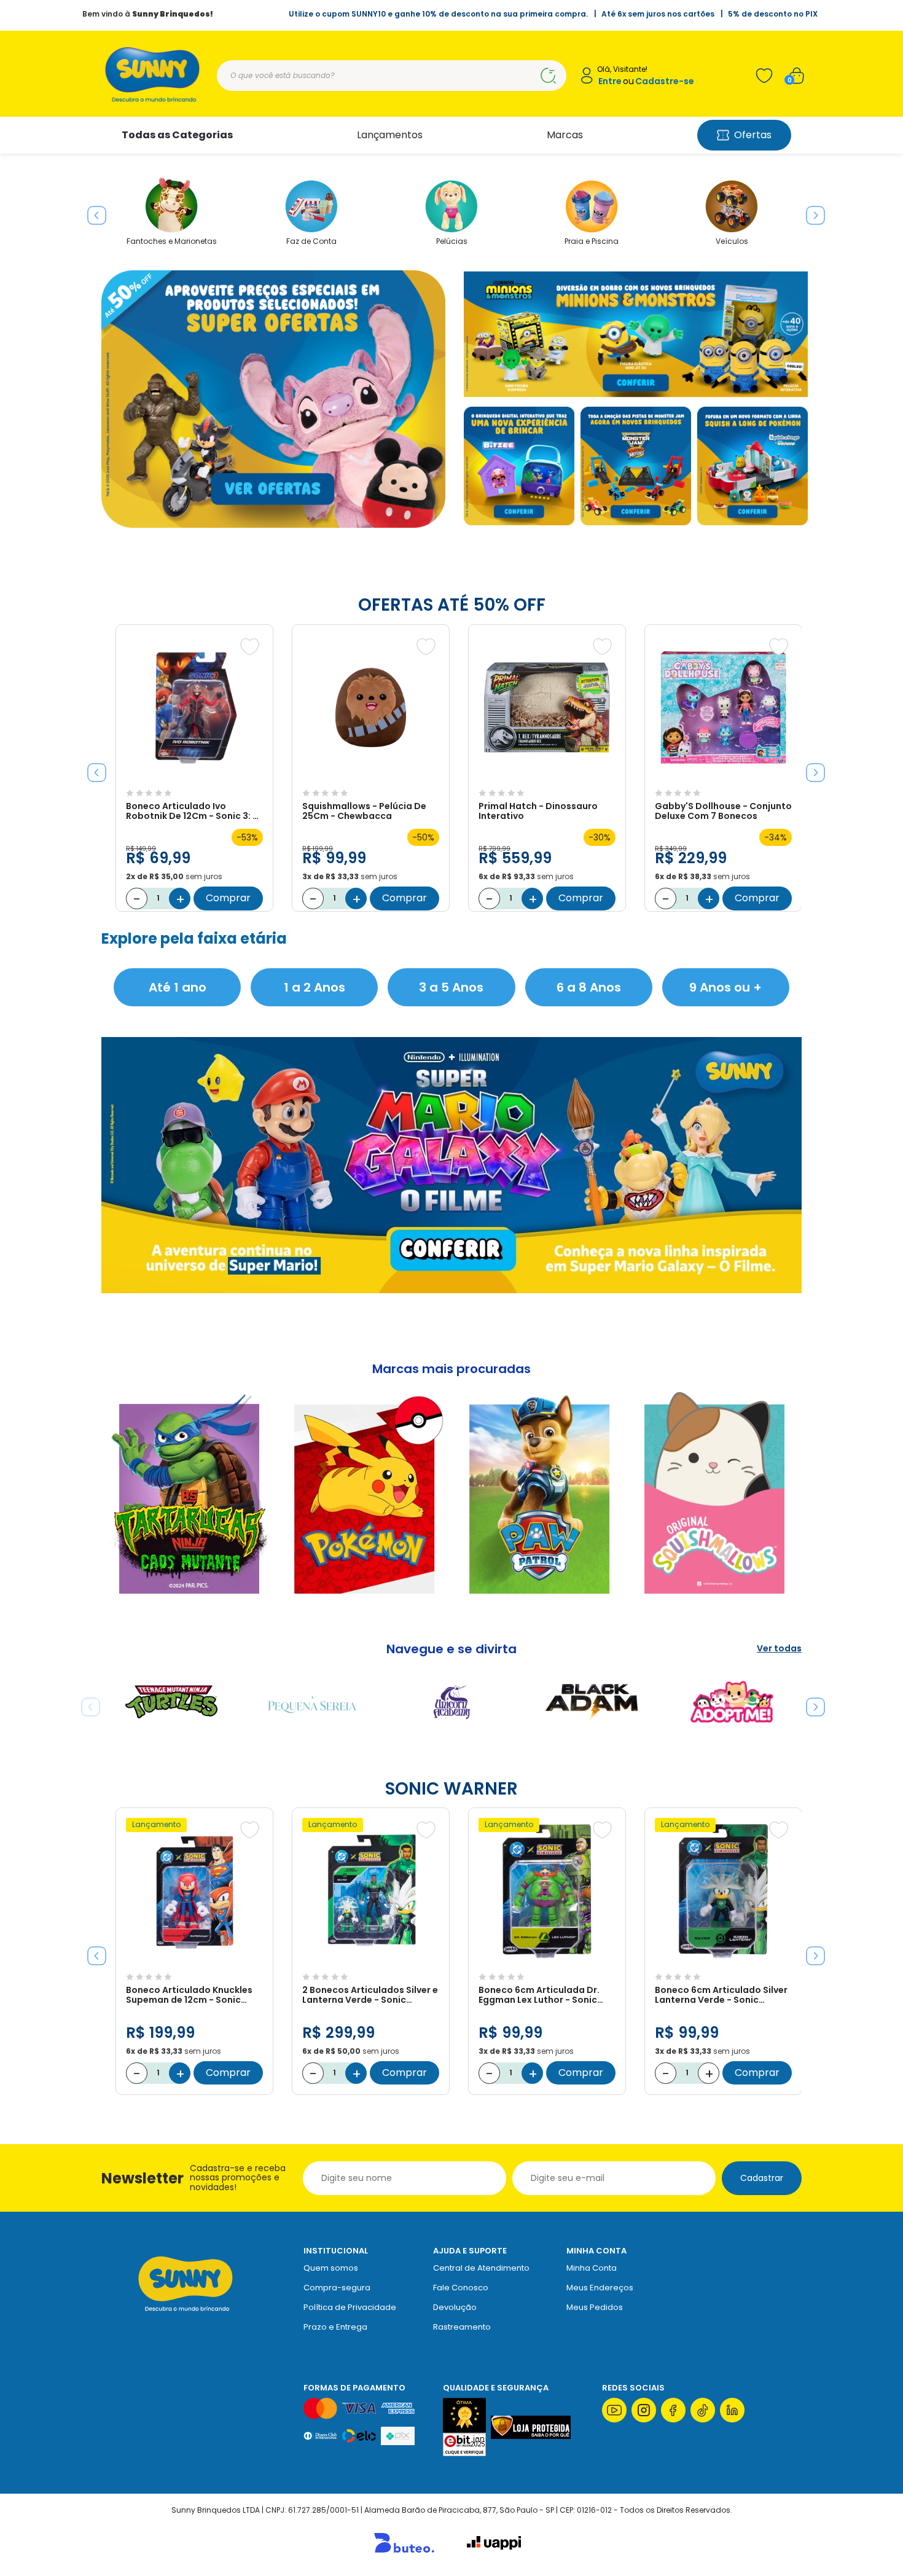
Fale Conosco (461, 2288)
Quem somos (331, 2268)
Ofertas (753, 135)
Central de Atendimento (481, 2268)
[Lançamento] (194, 1961)
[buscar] (548, 76)
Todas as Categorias (177, 135)
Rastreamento (462, 2327)
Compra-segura (337, 2288)
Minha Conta (592, 2268)
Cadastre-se (665, 81)
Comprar (228, 898)
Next (811, 211)
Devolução (455, 2307)
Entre (610, 81)
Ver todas (779, 1649)
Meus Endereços (600, 2288)
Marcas (565, 135)
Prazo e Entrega (335, 2327)
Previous (92, 211)
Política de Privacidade (350, 2307)
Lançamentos (390, 135)
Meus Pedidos (595, 2307)
